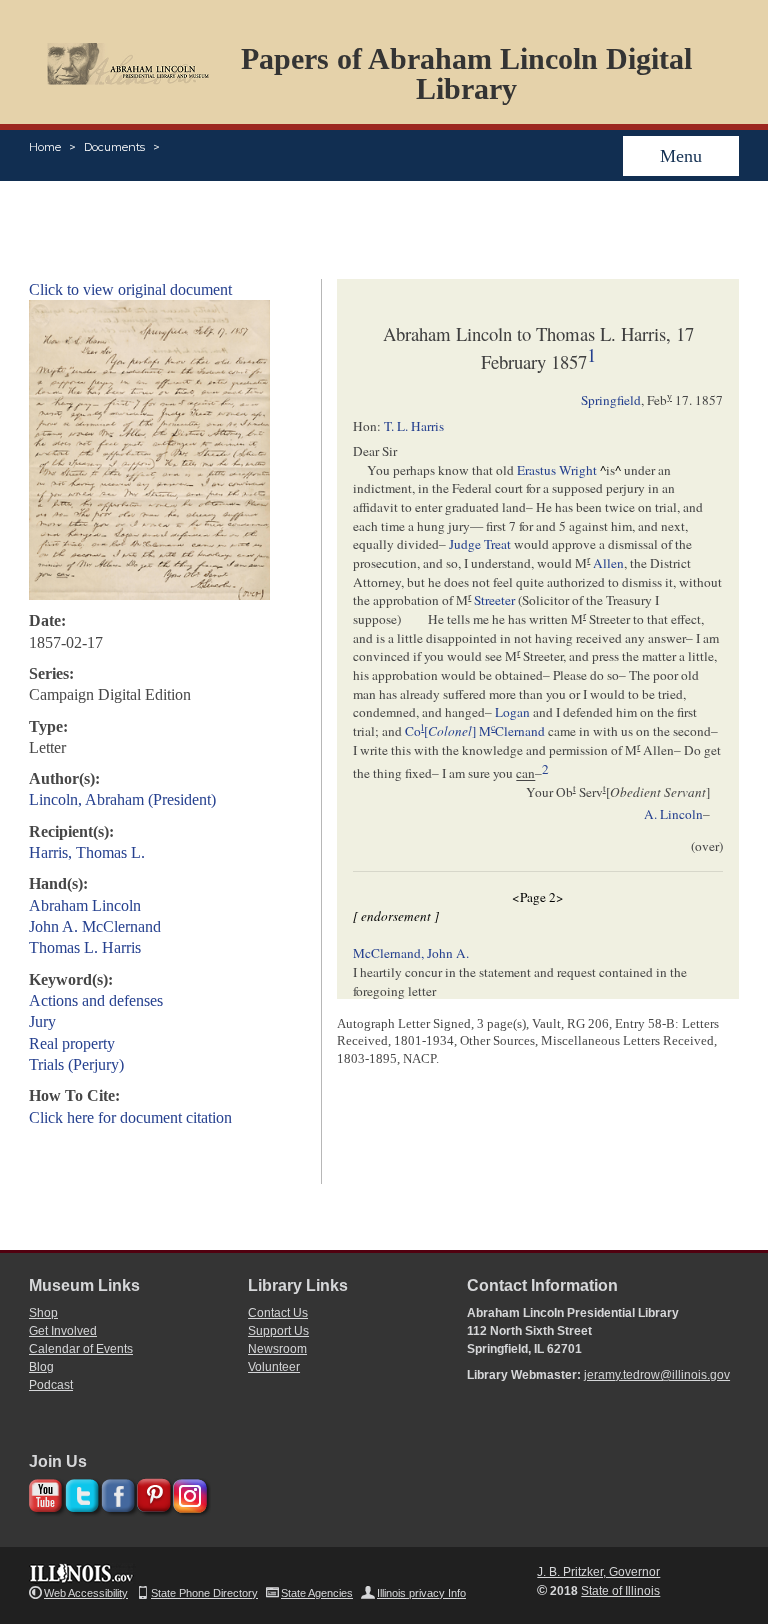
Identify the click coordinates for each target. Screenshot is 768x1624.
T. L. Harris (414, 426)
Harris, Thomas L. (87, 852)
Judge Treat (480, 544)
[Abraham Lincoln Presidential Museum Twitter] (79, 1492)
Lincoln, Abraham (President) (122, 799)
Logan (512, 712)
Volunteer (274, 1367)
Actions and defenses (96, 1000)
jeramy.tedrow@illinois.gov (657, 1375)
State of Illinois (620, 1591)
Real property (72, 1043)
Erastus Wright (557, 470)
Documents (114, 147)
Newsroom (277, 1349)
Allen (608, 563)
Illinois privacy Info (421, 1593)
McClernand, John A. (411, 953)
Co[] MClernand (475, 731)
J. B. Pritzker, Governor (598, 1572)
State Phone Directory (204, 1593)
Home (45, 147)
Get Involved (63, 1331)
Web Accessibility (86, 1593)
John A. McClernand (95, 926)
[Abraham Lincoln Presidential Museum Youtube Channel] (43, 1492)
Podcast (51, 1385)
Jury (42, 1021)
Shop (43, 1313)
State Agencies (317, 1593)
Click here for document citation (130, 1117)
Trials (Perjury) (76, 1064)
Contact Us (278, 1313)
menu (681, 156)
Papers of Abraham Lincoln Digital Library (466, 73)
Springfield (611, 400)
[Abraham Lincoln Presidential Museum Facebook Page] (115, 1492)
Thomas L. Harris (85, 947)
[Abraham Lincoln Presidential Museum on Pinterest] (151, 1492)
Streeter (494, 600)
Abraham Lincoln (85, 905)
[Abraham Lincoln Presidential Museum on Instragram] (187, 1492)
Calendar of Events (81, 1349)
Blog (41, 1367)
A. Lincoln (673, 814)
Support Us (278, 1331)
